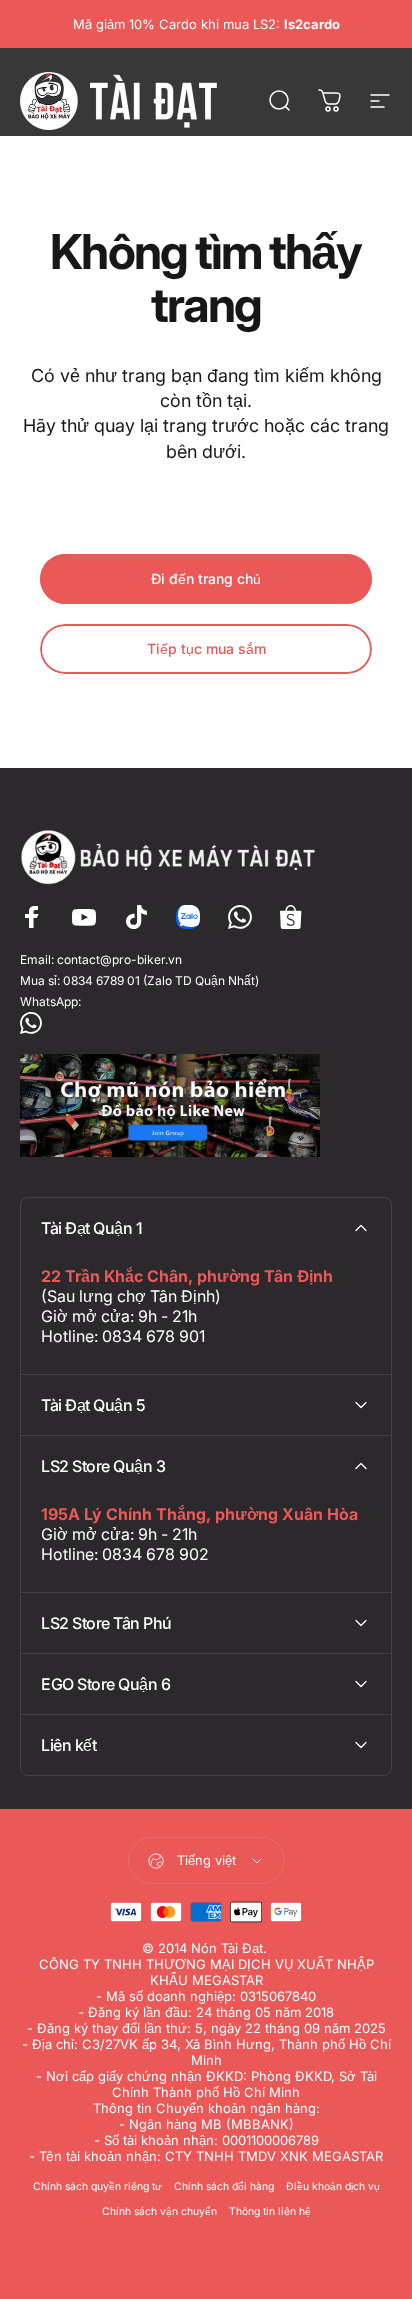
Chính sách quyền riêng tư (97, 2186)
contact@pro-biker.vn (119, 959)
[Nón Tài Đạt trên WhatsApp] (206, 1023)
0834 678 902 (155, 1554)
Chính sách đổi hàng (224, 2186)
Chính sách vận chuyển (159, 2211)
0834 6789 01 (101, 980)
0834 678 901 (153, 1336)
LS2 (264, 24)
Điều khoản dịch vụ (333, 2186)
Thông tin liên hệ (270, 2211)
